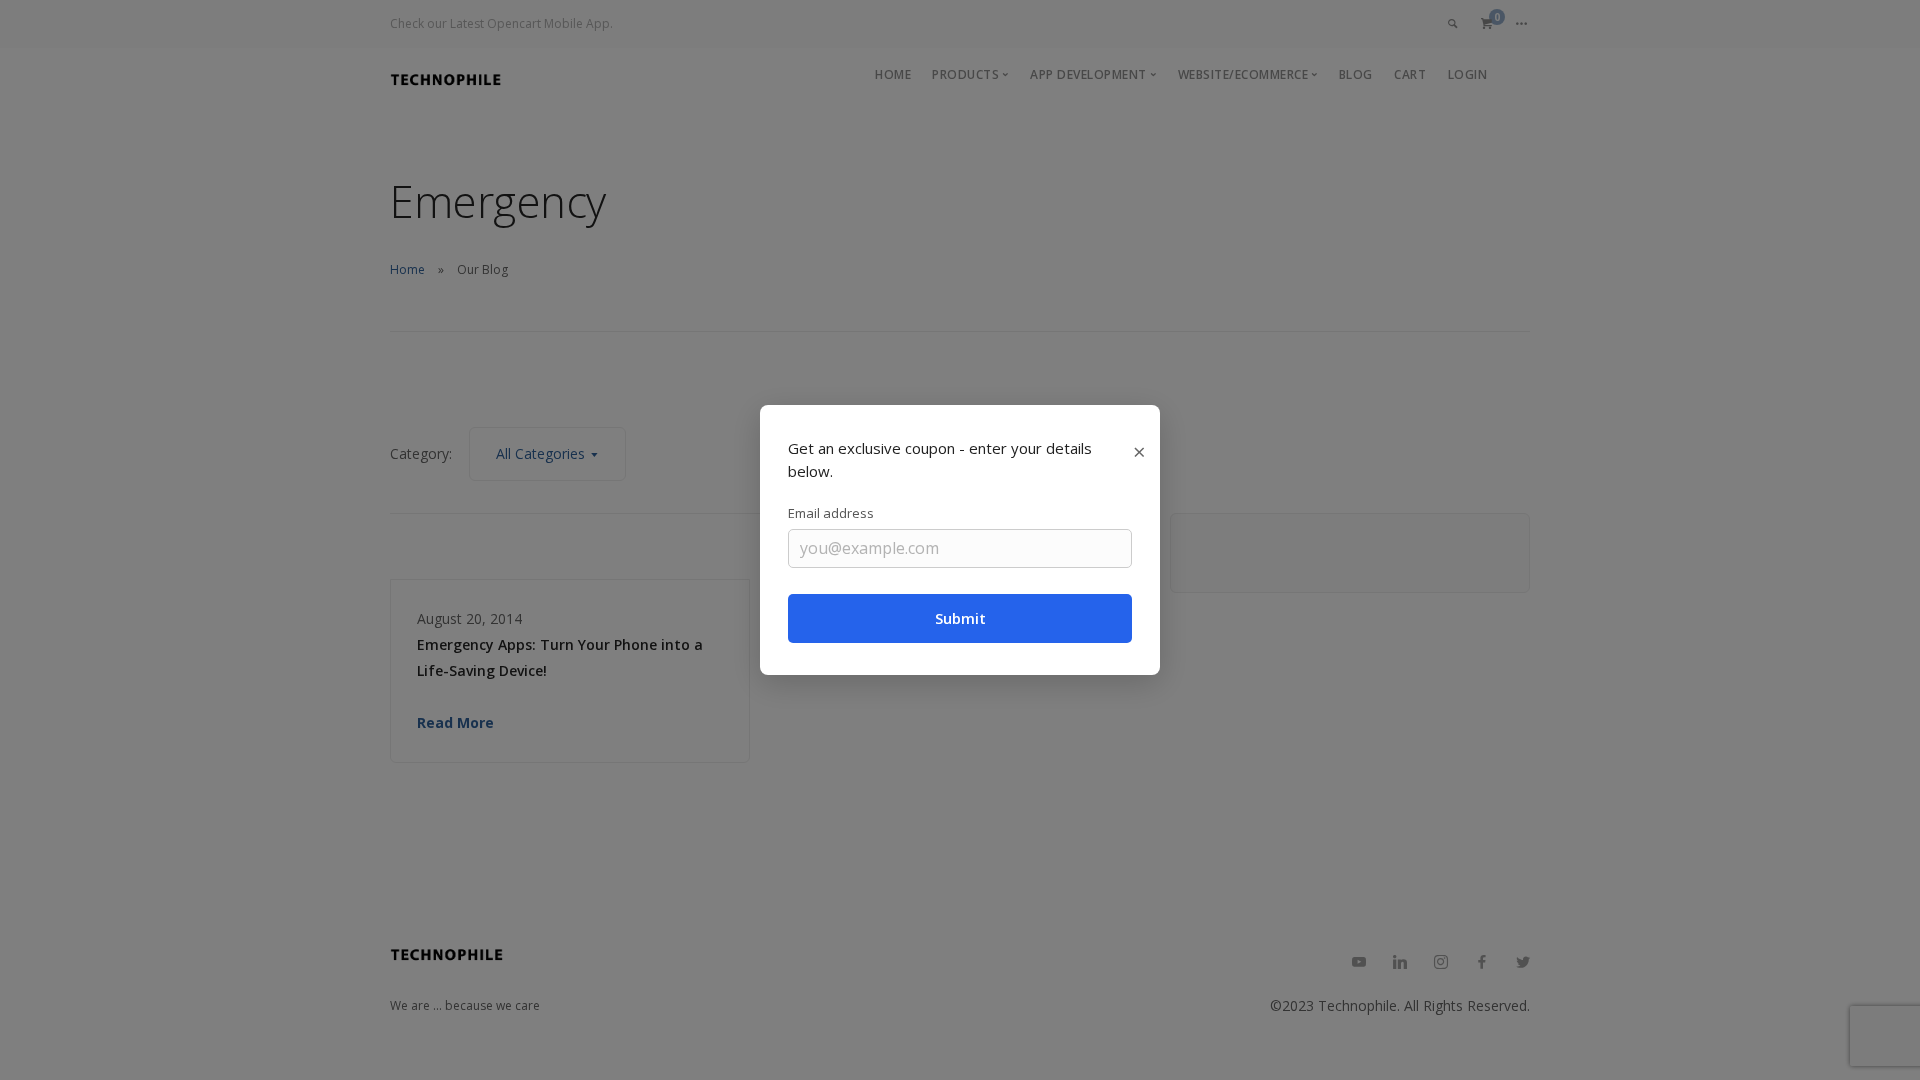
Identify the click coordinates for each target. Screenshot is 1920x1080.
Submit (960, 618)
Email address (831, 513)
